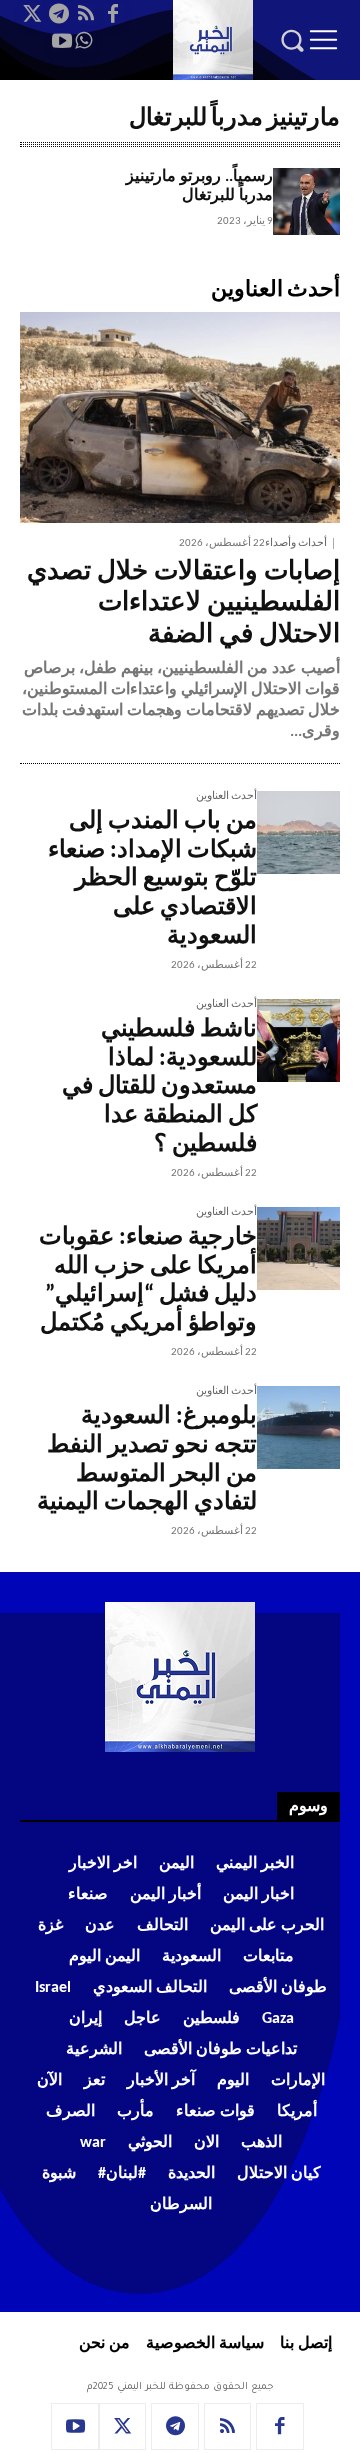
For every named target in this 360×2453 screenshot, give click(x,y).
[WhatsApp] (84, 41)
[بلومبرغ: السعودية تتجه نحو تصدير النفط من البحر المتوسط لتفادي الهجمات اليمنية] (298, 1427)
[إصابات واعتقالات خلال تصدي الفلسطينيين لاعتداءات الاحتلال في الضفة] (180, 417)
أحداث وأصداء (296, 543)
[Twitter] (32, 14)
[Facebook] (113, 14)
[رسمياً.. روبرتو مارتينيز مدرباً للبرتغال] (306, 201)
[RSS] (86, 14)
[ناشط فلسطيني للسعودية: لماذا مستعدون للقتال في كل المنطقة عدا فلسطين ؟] (298, 1040)
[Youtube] (62, 41)
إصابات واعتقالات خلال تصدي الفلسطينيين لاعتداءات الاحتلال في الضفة (183, 603)
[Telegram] (59, 14)
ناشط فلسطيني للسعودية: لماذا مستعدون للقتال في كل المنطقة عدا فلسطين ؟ (159, 1087)
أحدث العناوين (226, 796)
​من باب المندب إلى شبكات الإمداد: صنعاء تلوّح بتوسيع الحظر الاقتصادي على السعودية (152, 879)
